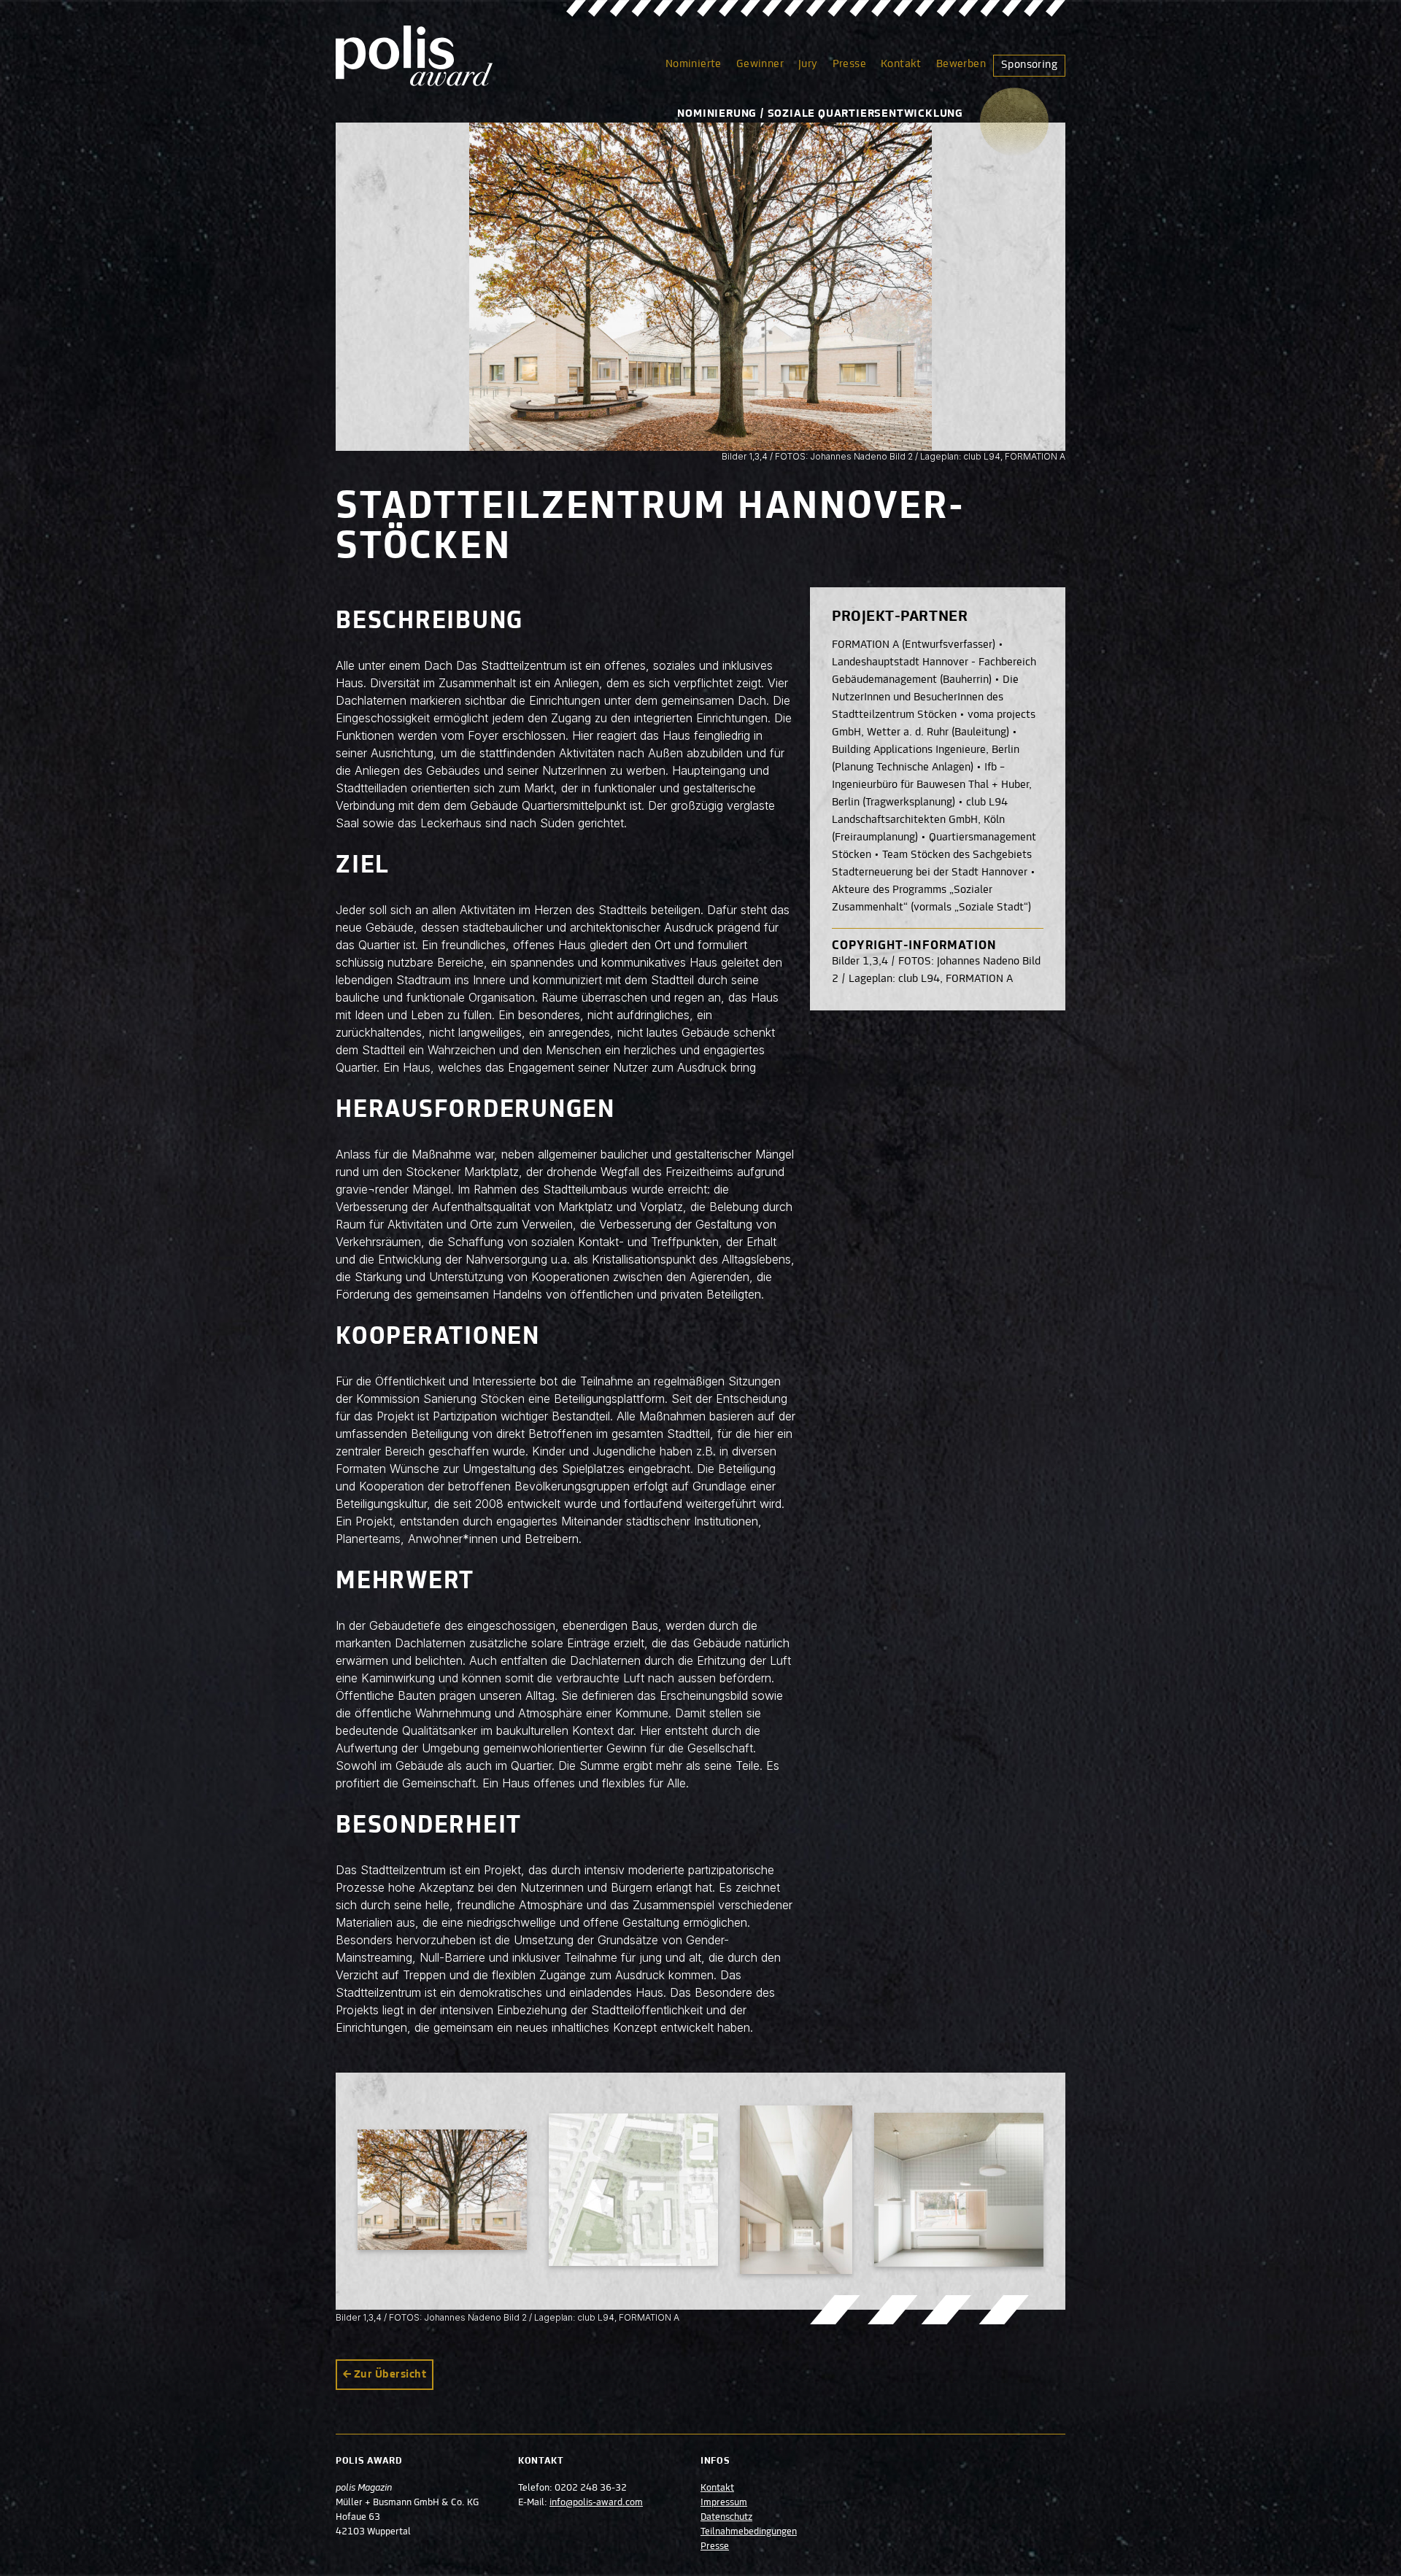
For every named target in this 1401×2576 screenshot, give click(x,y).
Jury (808, 64)
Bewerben (961, 64)
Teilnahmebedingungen (749, 2532)
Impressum (724, 2503)
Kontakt (901, 64)
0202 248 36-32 (591, 2488)
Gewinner (760, 64)
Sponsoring (1029, 65)
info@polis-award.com (596, 2503)
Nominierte (694, 64)
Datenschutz (726, 2518)
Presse (849, 64)
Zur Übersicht (390, 2375)
